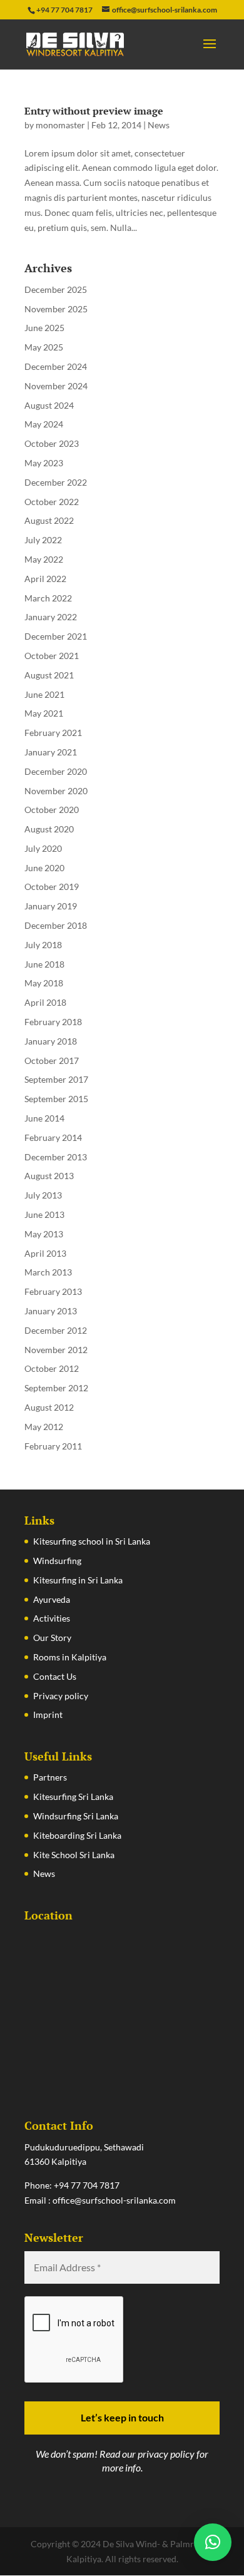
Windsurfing (57, 1561)
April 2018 (45, 1002)
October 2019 (52, 887)
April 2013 (45, 1253)
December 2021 (56, 636)
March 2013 (48, 1272)
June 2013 (44, 1214)
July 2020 (43, 848)
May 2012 (44, 1427)
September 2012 (56, 1388)
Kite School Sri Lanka (74, 1855)
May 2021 (44, 713)
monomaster (60, 125)
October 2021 (52, 656)
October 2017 (52, 1061)
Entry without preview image (94, 111)
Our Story (52, 1638)
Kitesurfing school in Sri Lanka (92, 1541)
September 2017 (56, 1079)
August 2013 (49, 1176)
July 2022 (43, 540)
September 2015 (56, 1099)
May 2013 (44, 1234)
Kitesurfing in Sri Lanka (78, 1580)
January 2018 (51, 1041)
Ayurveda (52, 1599)
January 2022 (51, 617)
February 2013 (53, 1291)
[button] (213, 2542)
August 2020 (49, 829)
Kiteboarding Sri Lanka (77, 1835)
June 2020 (44, 868)
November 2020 (56, 791)
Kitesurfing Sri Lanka (73, 1797)
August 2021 (49, 675)
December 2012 (56, 1330)
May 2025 (44, 347)
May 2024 (44, 424)
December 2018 (56, 925)
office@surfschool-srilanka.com (114, 2200)
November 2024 (56, 386)
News (159, 125)
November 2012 (56, 1350)
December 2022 (56, 482)
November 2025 (56, 309)
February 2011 (53, 1446)
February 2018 (53, 1022)
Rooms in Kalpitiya (70, 1657)
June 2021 (44, 694)
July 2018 (43, 945)
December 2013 (56, 1157)
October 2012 (52, 1368)
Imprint (48, 1715)
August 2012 (49, 1407)
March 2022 (48, 598)
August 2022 (49, 520)
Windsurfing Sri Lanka (76, 1816)
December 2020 (56, 771)
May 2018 (44, 983)
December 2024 (56, 366)
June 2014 (44, 1118)
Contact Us (55, 1676)
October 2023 (52, 443)
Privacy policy (61, 1696)
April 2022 (45, 579)
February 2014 (53, 1137)
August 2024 (49, 405)
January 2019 (51, 906)
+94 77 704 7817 (87, 2185)
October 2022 (52, 502)
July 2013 (43, 1195)
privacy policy (166, 2454)
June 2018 (44, 964)
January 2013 (51, 1311)
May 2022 (44, 559)
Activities (52, 1618)
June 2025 (44, 328)
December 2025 (56, 289)
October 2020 (52, 810)
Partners (50, 1777)
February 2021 (53, 733)
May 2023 (44, 463)
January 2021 (51, 752)
